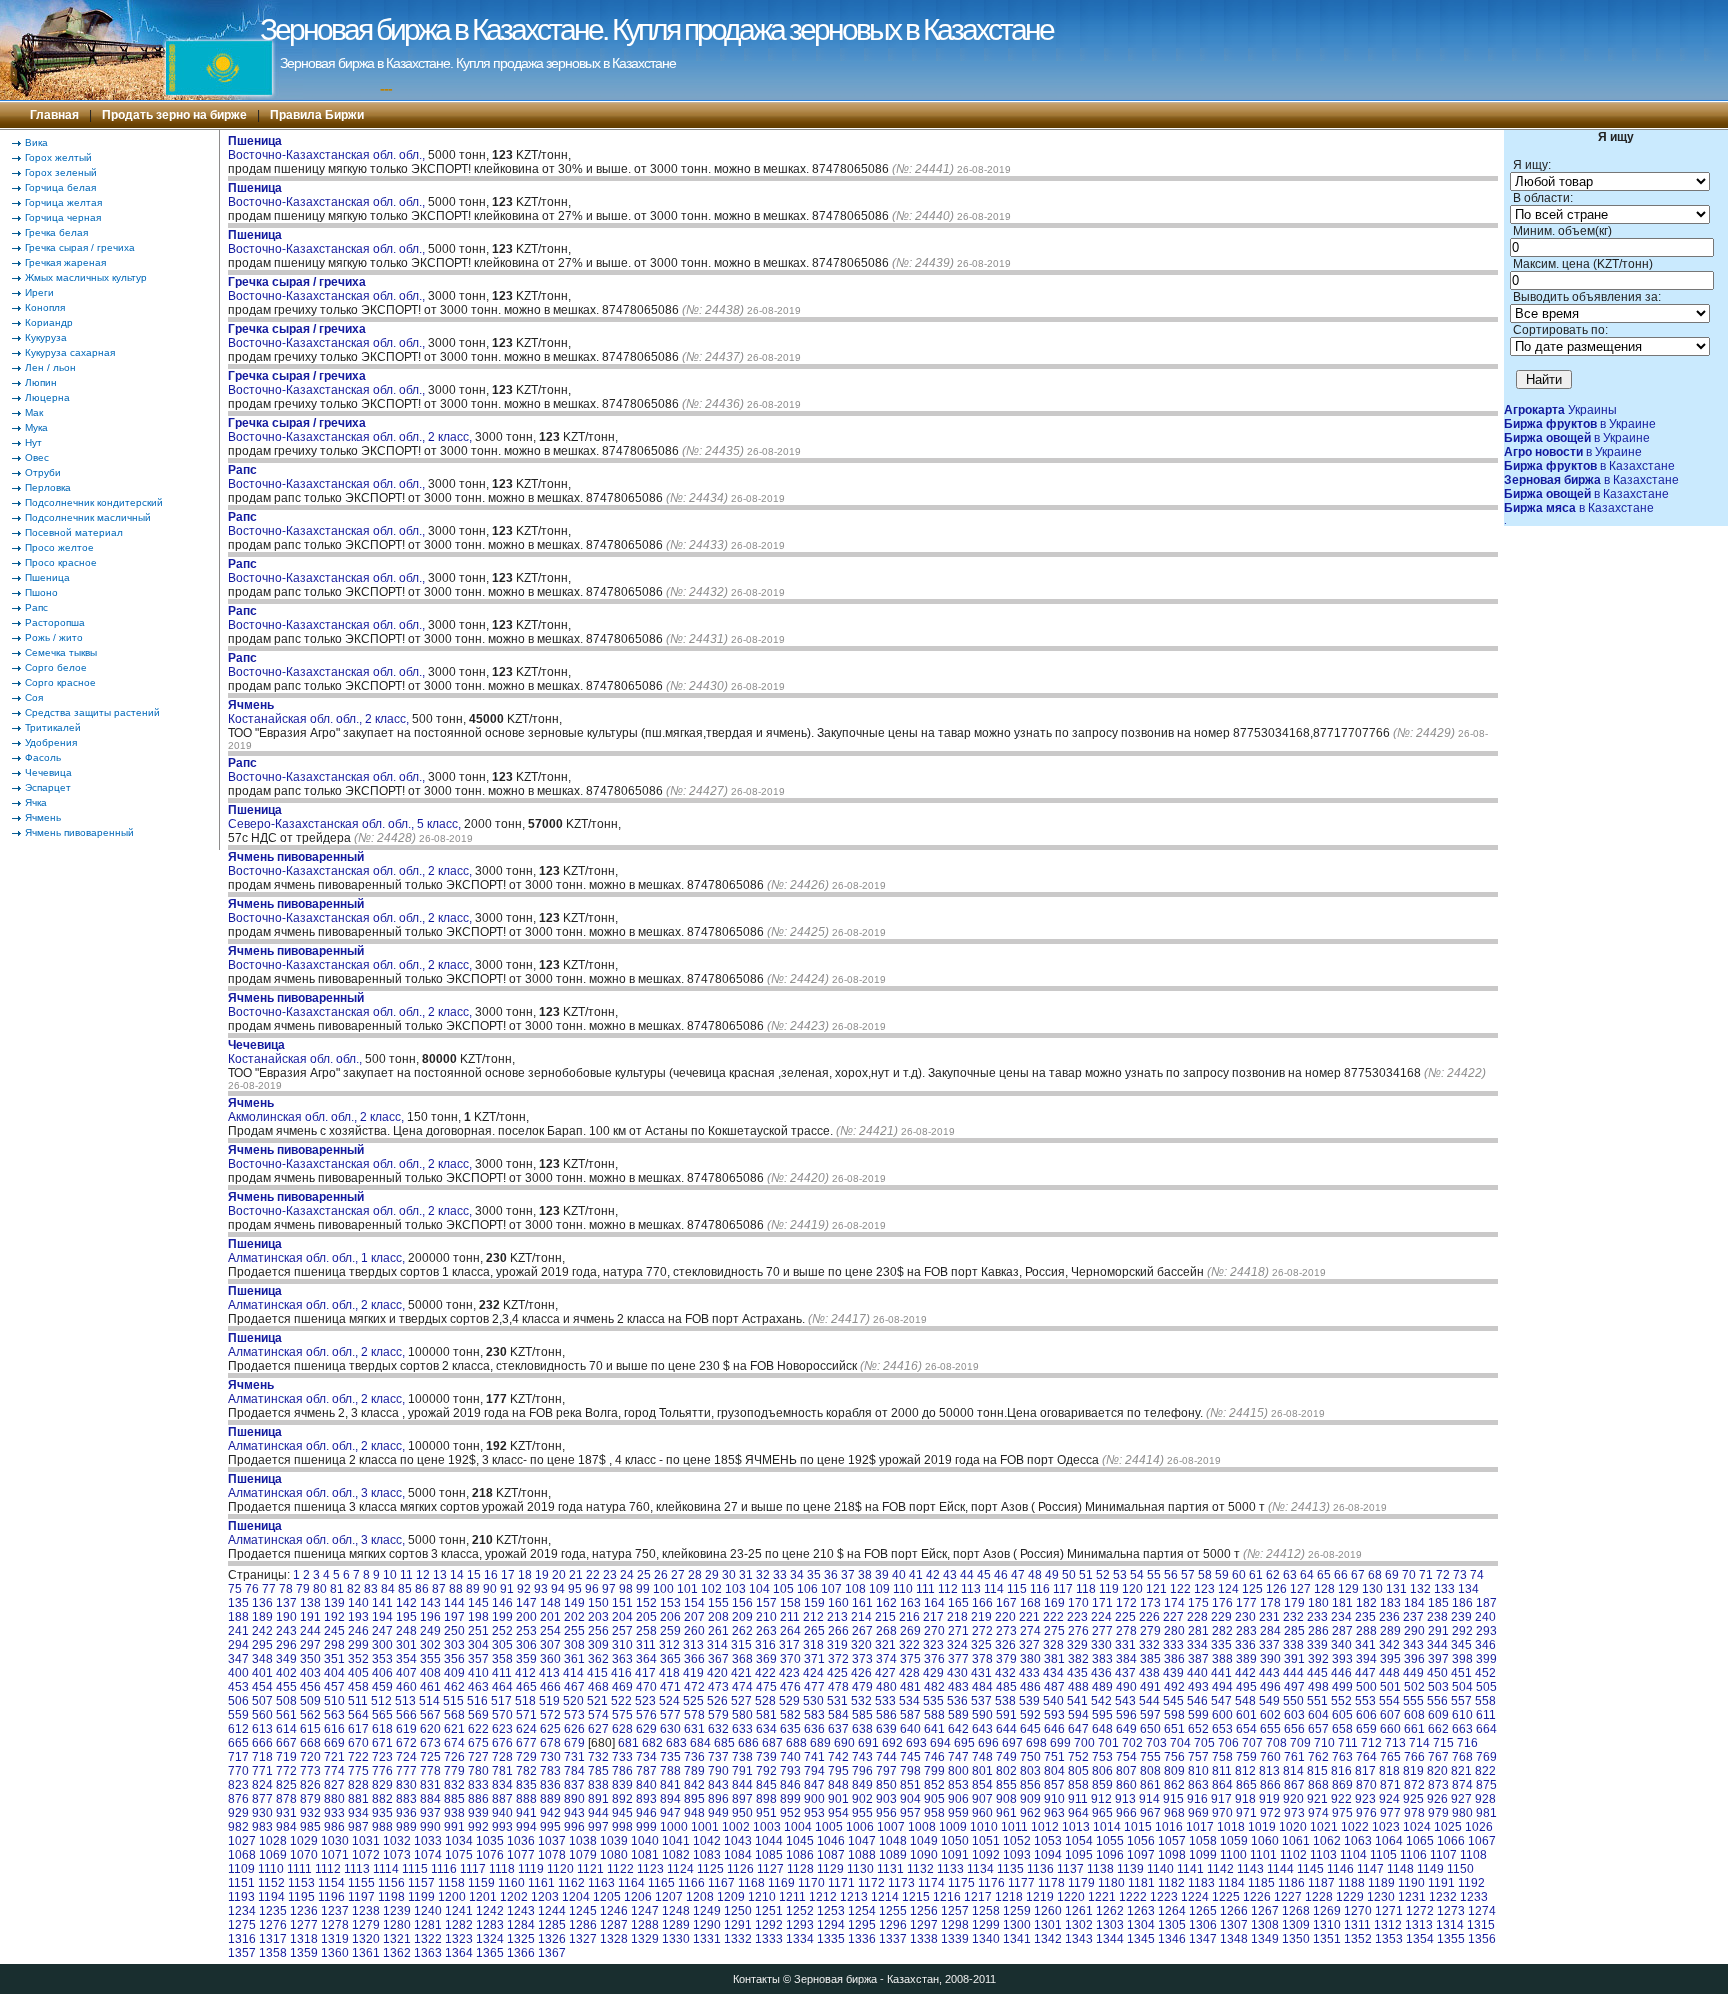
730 (550, 1757)
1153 (301, 1883)
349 (286, 1659)
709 (1300, 1743)
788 (670, 1771)
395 (1390, 1659)
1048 (893, 1841)
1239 (397, 1911)
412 (525, 1673)
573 (574, 1715)
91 (507, 1589)
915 (1173, 1799)
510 (334, 1701)
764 (1366, 1757)
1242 (490, 1911)
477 (814, 1687)
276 (1078, 1631)
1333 (769, 1939)
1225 (1226, 1897)
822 (1485, 1771)
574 (598, 1715)
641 (934, 1729)
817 (1365, 1771)
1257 (955, 1911)
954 (838, 1813)
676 (502, 1743)
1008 (922, 1827)
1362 (397, 1953)
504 (1462, 1687)
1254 (862, 1911)
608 (1414, 1715)
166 (982, 1603)
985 (310, 1827)
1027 (242, 1841)
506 (238, 1701)
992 (478, 1827)
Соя (34, 697)
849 (862, 1785)
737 (718, 1757)
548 (1245, 1701)
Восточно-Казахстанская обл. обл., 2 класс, (351, 430)
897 (742, 1799)
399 (1486, 1659)
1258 (986, 1911)
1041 (676, 1841)
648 (1102, 1729)
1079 (583, 1855)
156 (742, 1603)
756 (1174, 1757)
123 (1204, 1589)
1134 (980, 1869)
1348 (1234, 1939)
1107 (1443, 1855)
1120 (560, 1869)
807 (1126, 1771)
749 (1006, 1757)
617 (358, 1729)
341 (1365, 1645)
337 (1269, 1645)
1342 (1048, 1939)
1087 (831, 1855)
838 (598, 1785)
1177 (1021, 1883)
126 (1276, 1589)
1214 (885, 1897)
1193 (241, 1897)
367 (718, 1659)
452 (1485, 1673)
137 (286, 1603)
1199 (421, 1897)
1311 (1357, 1925)
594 (1078, 1715)
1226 (1257, 1897)
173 (1150, 1603)
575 (622, 1715)
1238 (366, 1911)
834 (502, 1785)
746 (934, 1757)
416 (621, 1673)
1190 (1411, 1883)
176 (1222, 1603)
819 (1413, 1771)
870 (1366, 1785)
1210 (762, 1897)
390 (1270, 1659)
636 (814, 1729)
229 (1221, 1617)
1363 (428, 1953)
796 (862, 1771)
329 (1077, 1645)
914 (1149, 1799)
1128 (800, 1869)
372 (838, 1659)
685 (724, 1743)
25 (644, 1575)
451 (1461, 1673)
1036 (521, 1841)
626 (574, 1729)
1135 (1010, 1869)
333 (1173, 1645)
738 (742, 1757)
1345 (1141, 1939)
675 (478, 1743)
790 (718, 1771)
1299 (986, 1925)
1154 (331, 1883)
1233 (1474, 1897)
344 (1437, 1645)
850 (886, 1785)
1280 (397, 1925)
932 (310, 1813)
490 (1126, 1687)
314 (717, 1645)
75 (235, 1589)
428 (909, 1673)
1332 (738, 1939)
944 (598, 1813)
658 (1342, 1729)
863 (1198, 1785)
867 (1294, 1785)
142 (406, 1603)
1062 (1327, 1841)
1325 (521, 1939)
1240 (428, 1911)
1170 (811, 1883)
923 (1365, 1799)
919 (1269, 1799)
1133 (950, 1869)
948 (694, 1813)
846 (790, 1785)
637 (838, 1729)
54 (1137, 1575)
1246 (614, 1911)
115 (1017, 1589)
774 (334, 1771)
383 (1102, 1659)
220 (1005, 1617)
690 (844, 1743)
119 (1109, 1589)
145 (478, 1603)
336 (1245, 1645)
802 (1006, 1771)
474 (742, 1687)
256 (598, 1631)
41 (916, 1575)
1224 (1195, 1897)
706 (1228, 1743)
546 (1197, 1701)
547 (1221, 1701)
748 (982, 1757)
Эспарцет (48, 787)
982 (238, 1827)
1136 (1040, 1869)
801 (982, 1771)
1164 (631, 1883)
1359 (304, 1953)
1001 (705, 1827)
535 (933, 1701)
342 (1389, 1645)
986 (334, 1827)
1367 (552, 1953)
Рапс (36, 607)
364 (646, 1659)
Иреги (39, 292)
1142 (1220, 1869)
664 (1486, 1729)
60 (1239, 1575)
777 (406, 1771)
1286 (583, 1925)
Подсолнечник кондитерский (94, 502)
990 (430, 1827)
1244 (552, 1911)
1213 (854, 1897)
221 (1029, 1617)
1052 (1017, 1841)
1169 (781, 1883)
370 (790, 1659)
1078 (552, 1855)
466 (550, 1687)
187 (1486, 1603)
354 (406, 1659)
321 (885, 1645)
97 (609, 1589)
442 (1245, 1673)
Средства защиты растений (92, 712)
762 (1318, 1757)
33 (780, 1575)
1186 (1291, 1883)
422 (765, 1673)
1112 (328, 1869)
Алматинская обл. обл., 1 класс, (318, 1251)
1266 (1234, 1911)
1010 (984, 1827)
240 (1485, 1617)
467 (574, 1687)
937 (430, 1813)
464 (502, 1687)
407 (406, 1673)
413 (549, 1673)
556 (1437, 1701)
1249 (707, 1911)
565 (382, 1715)
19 (542, 1575)
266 (838, 1631)
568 (454, 1715)
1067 (1482, 1841)
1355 (1451, 1939)
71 (1426, 1575)
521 (597, 1701)
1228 (1319, 1897)
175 (1198, 1603)
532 (861, 1701)
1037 (552, 1841)
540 (1053, 1701)
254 (550, 1631)
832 (454, 1785)
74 (1477, 1575)
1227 (1288, 1897)
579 (718, 1715)
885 (454, 1799)
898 (766, 1799)
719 (286, 1757)
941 (526, 1813)
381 (1054, 1659)
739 (766, 1757)
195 (406, 1617)
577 (670, 1715)
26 (661, 1575)
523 (645, 1701)
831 (430, 1785)
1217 (978, 1897)
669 (334, 1743)
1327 (583, 1939)
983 (262, 1827)
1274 (1482, 1911)
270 (934, 1631)
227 (1173, 1617)
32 (763, 1575)
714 (1419, 1743)
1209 (731, 1897)
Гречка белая (56, 232)
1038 (583, 1841)
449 (1413, 1673)
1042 (707, 1841)
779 (454, 1771)
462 (454, 1687)
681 (628, 1743)
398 (1462, 1659)
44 (967, 1575)
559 (238, 1715)
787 (646, 1771)
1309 (1296, 1925)
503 (1438, 1687)
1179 (1081, 1883)
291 (1438, 1631)
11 (406, 1575)
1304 (1141, 1925)
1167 (721, 1883)
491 (1150, 1687)
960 (982, 1813)
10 (390, 1575)
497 (1294, 1687)
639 (886, 1729)
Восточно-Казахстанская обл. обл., (328, 148)
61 (1256, 1575)
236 (1389, 1617)
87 (439, 1589)
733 (622, 1757)
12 (423, 1575)
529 (789, 1701)
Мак (34, 412)
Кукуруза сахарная (70, 352)
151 (622, 1603)
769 (1486, 1757)
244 (310, 1631)
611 (1486, 1715)
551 (1317, 1701)
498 (1318, 1687)
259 (670, 1631)
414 (573, 1673)
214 (861, 1617)
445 (1317, 1673)
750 (1030, 1757)
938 (454, 1813)
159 (814, 1603)
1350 (1296, 1939)
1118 (502, 1869)
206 (670, 1617)
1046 (831, 1841)
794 (814, 1771)
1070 (304, 1855)
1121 (590, 1869)
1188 (1351, 1883)
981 (1486, 1813)
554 (1389, 1701)
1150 (1460, 1869)
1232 (1443, 1897)
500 (1366, 1687)
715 (1443, 1743)
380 (1030, 1659)
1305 (1172, 1925)
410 (478, 1673)
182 (1366, 1603)
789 (694, 1771)
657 (1318, 1729)
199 (502, 1617)
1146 (1340, 1869)
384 (1126, 1659)
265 (814, 1631)
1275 (242, 1925)
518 (525, 1701)
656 (1294, 1729)
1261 (1079, 1911)
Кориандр (49, 322)
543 (1125, 1701)
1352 (1358, 1939)
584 (838, 1715)
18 (525, 1575)
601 (1246, 1715)
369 (766, 1659)
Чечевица (48, 772)
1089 (893, 1855)
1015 (1138, 1827)
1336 (862, 1939)
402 (286, 1673)
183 (1390, 1603)
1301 (1048, 1925)
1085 (769, 1855)
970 (1222, 1813)
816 (1341, 1771)
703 (1156, 1743)
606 (1366, 1715)
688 (796, 1743)
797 (886, 1771)
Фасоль (43, 757)
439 (1173, 1673)
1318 (304, 1939)
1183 (1201, 1883)
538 (1005, 1701)
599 (1198, 1715)
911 (1078, 1799)
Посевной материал (74, 532)
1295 (862, 1925)
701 (1108, 1743)
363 (622, 1659)
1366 (521, 1953)
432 (1005, 1673)
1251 (769, 1911)
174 (1174, 1603)
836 (550, 1785)
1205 (607, 1897)
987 (358, 1827)
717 (238, 1757)
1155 (361, 1883)
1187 (1321, 1883)
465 (526, 1687)
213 (837, 1617)
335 (1221, 1645)
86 (422, 1589)
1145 (1310, 1869)
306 (526, 1645)
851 (910, 1785)
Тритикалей (53, 727)
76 (252, 1589)
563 (334, 1715)
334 (1197, 1645)
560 (262, 1715)
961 (1006, 1813)
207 (694, 1617)
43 (950, 1575)
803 (1030, 1771)
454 (262, 1687)
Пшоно (41, 592)
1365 (490, 1953)
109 (879, 1589)
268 (886, 1631)
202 (574, 1617)
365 (670, 1659)
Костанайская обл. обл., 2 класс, (320, 712)
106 (807, 1589)
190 (286, 1617)
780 (478, 1771)
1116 (444, 1869)
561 (286, 1715)
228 (1197, 1617)
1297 (924, 1925)
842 (694, 1785)
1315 (1481, 1925)
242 (262, 1631)
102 (711, 1589)
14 (457, 1575)
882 (382, 1799)
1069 (273, 1855)
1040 (645, 1841)
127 (1300, 1589)
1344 (1110, 1939)
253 (526, 1631)
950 (742, 1813)
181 (1342, 1603)
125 (1252, 1589)
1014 (1107, 1827)
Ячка (36, 802)
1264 (1172, 1911)
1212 (823, 1897)
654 (1246, 1729)
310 (622, 1645)
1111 (299, 1869)
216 (909, 1617)
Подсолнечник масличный (88, 517)
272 (982, 1631)
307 (550, 1645)
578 (694, 1715)
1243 (521, 1911)
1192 (1471, 1883)
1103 (1323, 1855)
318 (813, 1645)
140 (358, 1603)
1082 (676, 1855)
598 (1174, 1715)
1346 (1172, 1939)
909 (1030, 1799)
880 (334, 1799)
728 (502, 1757)
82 (354, 1589)
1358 (273, 1953)
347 (238, 1659)
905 (934, 1799)
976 (1366, 1813)
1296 (893, 1925)
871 (1390, 1785)
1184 (1231, 1883)
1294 (831, 1925)
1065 (1420, 1841)
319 (837, 1645)
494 (1222, 1687)
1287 (614, 1925)
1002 (736, 1827)
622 (478, 1729)
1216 (947, 1897)
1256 (924, 1911)
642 (958, 1729)
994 (526, 1827)
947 (670, 1813)
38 (865, 1575)
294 (238, 1645)
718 (262, 1757)
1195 (301, 1897)
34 (797, 1575)
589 (958, 1715)
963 (1054, 1813)
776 (382, 1771)
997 (598, 1827)
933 (334, 1813)
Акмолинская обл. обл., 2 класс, (317, 1110)
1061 (1296, 1841)
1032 (397, 1841)
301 (406, 1645)
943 (574, 1813)
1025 (1448, 1827)
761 (1294, 1757)
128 (1324, 1589)
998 (622, 1827)
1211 (792, 1897)
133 (1444, 1589)
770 (238, 1771)
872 (1414, 1785)
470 (646, 1687)
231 (1269, 1617)
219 (981, 1617)
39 (882, 1575)
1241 (459, 1911)
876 (238, 1799)
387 (1198, 1659)
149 (574, 1603)
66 (1341, 1575)
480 (886, 1687)
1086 (800, 1855)
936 (406, 1813)
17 (508, 1575)
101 (687, 1589)
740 (790, 1757)
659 (1366, 1729)
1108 (1473, 1855)
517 (501, 1701)
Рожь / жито (54, 637)
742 (838, 1757)
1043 (738, 1841)
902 (862, 1799)
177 (1246, 1603)
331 (1125, 1645)
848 (838, 1785)
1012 (1045, 1827)
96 (592, 1589)
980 (1462, 1813)
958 (934, 1813)
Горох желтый (58, 157)
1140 (1160, 1869)
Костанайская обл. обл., (296, 1052)
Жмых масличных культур (86, 277)
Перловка (48, 487)
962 (1030, 1813)
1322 (428, 1939)
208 (718, 1617)
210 (766, 1617)
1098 (1172, 1855)
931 (286, 1813)
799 (934, 1771)
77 (269, 1589)
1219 (1040, 1897)
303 (454, 1645)
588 (934, 1715)
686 (748, 1743)
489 (1102, 1687)
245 (334, 1631)
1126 (740, 1869)
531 (837, 1701)
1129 (830, 1869)
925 (1413, 1799)
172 (1126, 1603)
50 (1069, 1575)
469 (622, 1687)
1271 (1389, 1911)
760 (1270, 1757)
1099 (1203, 1855)
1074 (428, 1855)
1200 (452, 1897)
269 (910, 1631)
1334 (800, 1939)
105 (783, 1589)
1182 (1171, 1883)
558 (1485, 1701)
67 (1358, 1575)
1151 (241, 1883)
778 (430, 1771)
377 (958, 1659)
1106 (1413, 1855)
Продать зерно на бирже (174, 115)
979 (1438, 1813)
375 (910, 1659)
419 (693, 1673)
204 (622, 1617)
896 (718, 1799)
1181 (1141, 1883)
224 (1101, 1617)
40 (899, 1575)
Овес (37, 457)
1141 (1190, 1869)
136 (262, 1603)
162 (886, 1603)
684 (700, 1743)
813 (1269, 1771)
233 (1317, 1617)
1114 (386, 1869)
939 (478, 1813)
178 (1270, 1603)
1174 (931, 1883)
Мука (36, 427)
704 (1180, 1743)
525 (693, 1701)
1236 (304, 1911)
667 (286, 1743)
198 (478, 1617)
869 (1342, 1785)
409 (454, 1673)
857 (1054, 1785)
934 (358, 1813)
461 (430, 1687)
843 (718, 1785)
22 (593, 1575)
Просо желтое (59, 547)
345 (1461, 1645)
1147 (1370, 1869)
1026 (1479, 1827)
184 (1414, 1603)
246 (358, 1631)
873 (1438, 1785)
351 (334, 1659)
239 (1461, 1617)
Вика (36, 142)
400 (238, 1673)
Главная (54, 115)
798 (910, 1771)
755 (1150, 1757)
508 (286, 1701)
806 (1102, 1771)
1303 (1110, 1925)
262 (742, 1631)
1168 (751, 1883)
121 (1156, 1589)
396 (1414, 1659)
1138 (1100, 1869)
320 (861, 1645)
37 (848, 1575)
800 (958, 1771)
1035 (490, 1841)
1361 (366, 1953)
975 (1342, 1813)
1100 (1233, 1855)
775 (358, 1771)
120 (1132, 1589)
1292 (769, 1925)
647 (1078, 1729)
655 (1270, 1729)
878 (286, 1799)
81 (337, 1589)
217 (933, 1617)
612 (238, 1729)
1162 (571, 1883)
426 (861, 1673)
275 (1054, 1631)
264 (790, 1631)
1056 (1141, 1841)
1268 (1296, 1911)
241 (238, 1631)
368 (742, 1659)
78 (286, 1589)
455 (286, 1687)
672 (406, 1743)
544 (1149, 1701)
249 (430, 1631)
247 (382, 1631)
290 (1414, 1631)
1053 (1048, 1841)
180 (1318, 1603)
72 (1443, 1575)
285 (1294, 1631)
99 (643, 1589)
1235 (273, 1911)
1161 (541, 1883)
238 (1437, 1617)
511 (358, 1701)
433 (1029, 1673)
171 (1102, 1603)
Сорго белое (56, 667)
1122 (620, 1869)
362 (598, 1659)
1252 (800, 1911)
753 (1102, 1757)
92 (524, 1589)
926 (1437, 1799)
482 (934, 1687)
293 (1486, 1631)
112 (948, 1589)
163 (910, 1603)
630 (670, 1729)
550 (1293, 1701)
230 (1245, 1617)
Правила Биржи (317, 115)
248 (406, 1631)
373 (862, 1659)
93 (541, 1589)
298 (334, 1645)
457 (334, 1687)
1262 (1110, 1911)
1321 (397, 1939)
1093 (1017, 1855)
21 (576, 1575)
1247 (645, 1911)
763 (1342, 1757)
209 (742, 1617)
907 (982, 1799)
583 (814, 1715)
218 (957, 1617)
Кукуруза (46, 337)
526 (717, 1701)
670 (358, 1743)
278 (1126, 1631)
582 (790, 1715)
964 (1078, 1813)
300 (382, 1645)
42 (933, 1575)
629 (646, 1729)
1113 (357, 1869)
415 (597, 1673)
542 (1101, 1701)
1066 (1451, 1841)
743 (862, 1757)
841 (670, 1785)
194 (382, 1617)
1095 (1079, 1855)
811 (1222, 1771)
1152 (271, 1883)
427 (885, 1673)
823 (238, 1785)
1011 (1014, 1827)
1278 (335, 1925)
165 (958, 1603)
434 (1053, 1673)
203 (598, 1617)
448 (1389, 1673)
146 (502, 1603)
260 (694, 1631)
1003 (767, 1827)
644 (1006, 1729)
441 (1221, 1673)
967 (1150, 1813)
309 (598, 1645)
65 (1324, 1575)
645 (1030, 1729)
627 (598, 1729)
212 (813, 1617)
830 (406, 1785)
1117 (473, 1869)
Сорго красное (60, 682)
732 (598, 1757)
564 (358, 1715)
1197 (361, 1897)
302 (430, 1645)
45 (984, 1575)
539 (1029, 1701)
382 (1078, 1659)
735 (670, 1757)
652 (1198, 1729)
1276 (273, 1925)
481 (910, 1687)
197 (454, 1617)
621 (454, 1729)
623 (502, 1729)
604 (1318, 1715)
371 (814, 1659)
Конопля (45, 307)
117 (1063, 1589)
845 (766, 1785)
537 (981, 1701)
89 (473, 1589)
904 (910, 1799)
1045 (800, 1841)
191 (310, 1617)
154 (694, 1603)
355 (430, 1659)
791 (742, 1771)
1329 (645, 1939)
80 (320, 1589)
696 (988, 1743)
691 (868, 1743)
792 (766, 1771)
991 (454, 1827)
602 (1270, 1715)
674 (454, 1743)
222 (1053, 1617)
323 (933, 1645)
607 (1390, 1715)
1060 (1265, 1841)
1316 (242, 1939)
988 (382, 1827)
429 (933, 1673)
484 (982, 1687)
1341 (1017, 1939)
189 (262, 1617)
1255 (893, 1911)
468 (598, 1687)
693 (916, 1743)
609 (1438, 1715)
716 (1467, 1743)
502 (1414, 1687)
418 (669, 1673)
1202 (514, 1897)
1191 (1441, 1883)
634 (766, 1729)
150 (598, 1603)
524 (669, 1701)
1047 (862, 1841)
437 (1125, 1673)
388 (1222, 1659)
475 (766, 1687)
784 (574, 1771)
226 (1149, 1617)
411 (502, 1673)
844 (742, 1785)
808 (1150, 1771)
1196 (331, 1897)
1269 (1327, 1911)
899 (790, 1799)
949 (718, 1813)
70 (1409, 1575)
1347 (1203, 1939)
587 (910, 1715)
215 (885, 1617)
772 (286, 1771)
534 (909, 1701)
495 (1246, 1687)
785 (598, 1771)
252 (502, 1631)
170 (1078, 1603)
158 (790, 1603)
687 (772, 1743)
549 (1269, 1701)
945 (622, 1813)
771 (262, 1771)
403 (310, 1673)
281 (1198, 1631)
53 (1120, 1575)
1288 (645, 1925)
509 (310, 1701)
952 (790, 1813)
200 (526, 1617)
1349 (1265, 1939)
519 (549, 1701)
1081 (645, 1855)
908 (1006, 1799)
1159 (481, 1883)
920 (1293, 1799)
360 (550, 1659)
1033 (428, 1841)
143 (430, 1603)
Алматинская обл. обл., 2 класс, (318, 1298)
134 (1468, 1589)
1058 (1203, 1841)
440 (1197, 1673)
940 (502, 1813)
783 (550, 1771)
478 (838, 1687)
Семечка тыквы (61, 652)
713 (1395, 1743)
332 (1149, 1645)
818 (1389, 1771)
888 (526, 1799)
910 (1054, 1799)
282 (1222, 1631)
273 (1006, 1631)
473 (718, 1687)
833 (478, 1785)
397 (1438, 1659)
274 (1030, 1631)
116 (1040, 1589)
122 (1180, 1589)
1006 (860, 1827)
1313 (1419, 1925)
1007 (891, 1827)
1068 (242, 1855)
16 (491, 1575)
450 (1437, 1673)
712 (1371, 1743)
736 (694, 1757)
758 (1222, 1757)
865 (1246, 1785)
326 (1005, 1645)
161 (862, 1603)
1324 (490, 1939)
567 (430, 1715)
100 (663, 1589)
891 (598, 1799)
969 (1198, 1813)
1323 (459, 1939)
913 (1125, 1799)
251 (478, 1631)
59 (1222, 1575)
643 (982, 1729)
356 (454, 1659)
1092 (986, 1855)
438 (1149, 1673)
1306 (1203, 1925)
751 (1054, 1757)
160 (838, 1603)
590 (982, 1715)
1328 (614, 1939)
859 (1102, 1785)
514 (429, 1701)
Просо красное (61, 562)
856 (1030, 1785)
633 (742, 1729)
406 (382, 1673)
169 (1054, 1603)
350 (310, 1659)
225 (1125, 1617)
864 (1222, 1785)
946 (646, 1813)
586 (886, 1715)
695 (964, 1743)
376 (934, 1659)
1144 (1280, 1869)
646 (1054, 1729)
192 (334, 1617)
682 (652, 1743)
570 (502, 1715)
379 (1006, 1659)
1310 (1327, 1925)
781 (502, 1771)
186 (1462, 1603)
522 (621, 1701)
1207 (669, 1897)
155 (718, 1603)
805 (1078, 1771)
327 (1029, 1645)
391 (1294, 1659)
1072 (366, 1855)
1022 (1355, 1827)
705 (1204, 1743)
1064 (1389, 1841)
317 (789, 1645)
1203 (545, 1897)
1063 (1358, 1841)
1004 (798, 1827)
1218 (1009, 1897)
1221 (1102, 1897)
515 (453, 1701)
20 (559, 1575)
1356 (1482, 1939)
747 (958, 1757)
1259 (1017, 1911)
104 (759, 1589)
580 (742, 1715)
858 (1078, 1785)
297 (310, 1645)
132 (1420, 1589)
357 (478, 1659)
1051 (986, 1841)
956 (886, 1813)
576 (646, 1715)
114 (994, 1589)
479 (862, 1687)
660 (1390, 1729)
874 (1462, 1785)
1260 (1048, 1911)
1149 (1430, 1869)
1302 (1079, 1925)
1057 (1172, 1841)
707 (1252, 1743)
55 (1154, 1575)
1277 (304, 1925)
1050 (955, 1841)
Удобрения (51, 742)
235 (1365, 1617)
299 (358, 1645)
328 (1053, 1645)
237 (1413, 1617)
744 (886, 1757)
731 (574, 1757)
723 (382, 1757)
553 (1365, 1701)
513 (405, 1701)
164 (934, 1603)
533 (885, 1701)
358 (502, 1659)
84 (388, 1589)
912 (1101, 1799)
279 (1150, 1631)
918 (1245, 1799)
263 (766, 1631)
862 (1174, 1785)
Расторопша (55, 622)
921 (1317, 1799)
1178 (1051, 1883)
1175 (961, 1883)
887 (502, 1799)
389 (1246, 1659)
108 (855, 1589)
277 (1102, 1631)
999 (646, 1827)
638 (862, 1729)
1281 (428, 1925)
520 (573, 1701)
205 (646, 1617)
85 (405, 1589)
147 (526, 1603)
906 (958, 1799)
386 (1174, 1659)
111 (925, 1589)
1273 (1451, 1911)
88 (456, 1589)
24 (627, 1575)
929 (238, 1813)
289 (1390, 1631)
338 (1293, 1645)
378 (982, 1659)
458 (358, 1687)
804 (1054, 1771)
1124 (680, 1869)
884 (430, 1799)
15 (474, 1575)
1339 (955, 1939)
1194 (271, 1897)
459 (382, 1687)
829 (382, 1785)
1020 (1293, 1827)
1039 (614, 1841)
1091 (955, 1855)
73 (1460, 1575)
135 (238, 1603)
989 (406, 1827)
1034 (459, 1841)
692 (892, 1743)
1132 (920, 1869)
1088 (862, 1855)
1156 (391, 1883)
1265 (1203, 1911)
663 (1462, 1729)
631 (694, 1729)
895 (694, 1799)
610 (1462, 1715)
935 (382, 1813)
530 (813, 1701)
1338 (924, 1939)
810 (1198, 1771)
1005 (829, 1827)
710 (1324, 1743)
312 (669, 1645)
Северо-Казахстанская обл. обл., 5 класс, (346, 817)
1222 (1133, 1897)
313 (693, 1645)
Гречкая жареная (65, 262)
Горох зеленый (61, 172)
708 (1276, 1743)
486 (1030, 1687)
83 (371, 1589)
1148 (1400, 1869)
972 (1270, 1813)
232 (1293, 1617)
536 (957, 1701)
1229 (1350, 1897)
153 (670, 1603)
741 (814, 1757)
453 (238, 1687)
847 (814, 1785)
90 (490, 1589)
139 (334, 1603)
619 (406, 1729)
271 (958, 1631)
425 (837, 1673)
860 (1126, 1785)
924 (1389, 1799)
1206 (638, 1897)
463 (478, 1687)
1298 (955, 1925)
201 (550, 1617)
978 (1414, 1813)
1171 (841, 1883)
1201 (483, 1897)
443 (1269, 1673)
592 (1030, 1715)
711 (1348, 1743)
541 (1077, 1701)
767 (1438, 1757)
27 (678, 1575)
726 (454, 1757)
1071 (335, 1855)
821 (1461, 1771)
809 (1174, 1771)
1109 (241, 1869)
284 (1270, 1631)
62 (1273, 1575)
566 (406, 1715)
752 (1078, 1757)
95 (575, 1589)
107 (831, 1589)
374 (886, 1659)
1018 (1231, 1827)
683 (676, 1743)
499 (1342, 1687)
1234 (242, 1911)
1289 (676, 1925)
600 (1222, 1715)
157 (766, 1603)
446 (1341, 1673)
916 (1197, 1799)
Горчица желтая (63, 202)
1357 (242, 1953)
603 (1294, 1715)
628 (622, 1729)
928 (1485, 1799)
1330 (676, 1939)
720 (310, 1757)
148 (550, 1603)
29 (712, 1575)
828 (358, 1785)
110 (903, 1589)
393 (1342, 1659)
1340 (986, 1939)
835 (526, 1785)
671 (382, 1743)
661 (1414, 1729)
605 (1342, 1715)
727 (478, 1757)
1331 (707, 1939)
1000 (674, 1827)
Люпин (41, 382)
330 (1101, 1645)
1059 (1234, 1841)
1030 (335, 1841)
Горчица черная (63, 217)
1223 (1164, 1897)
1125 (710, 1869)
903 (886, 1799)
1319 (335, 1939)
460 (406, 1687)
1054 (1079, 1841)
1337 (893, 1939)
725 (430, 1757)
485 (1006, 1687)
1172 (871, 1883)
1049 (924, 1841)
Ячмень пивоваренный (79, 832)
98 (626, 1589)
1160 (511, 1883)
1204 (576, 1897)
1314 (1450, 1925)
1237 (335, 1911)
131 (1396, 1589)
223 (1077, 1617)
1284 (521, 1925)
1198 (391, 1897)
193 (358, 1617)
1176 (991, 1883)
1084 (738, 1855)
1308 (1265, 1925)
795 (838, 1771)
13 (440, 1575)
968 (1174, 1813)
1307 (1234, 1925)
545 (1173, 1701)
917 (1221, 1799)
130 (1372, 1589)
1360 (335, 1953)
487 (1054, 1687)
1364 (459, 1953)
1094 (1048, 1855)
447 (1365, 1673)
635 (790, 1729)
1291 (738, 1925)
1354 (1420, 1939)
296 (286, 1645)
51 (1086, 1575)
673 (430, 1743)
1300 (1017, 1925)
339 (1317, 1645)
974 (1318, 1813)
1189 (1381, 1883)
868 (1318, 1785)
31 (746, 1575)
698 (1036, 1743)
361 (574, 1659)
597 (1150, 1715)
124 (1228, 1589)
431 (981, 1673)
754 (1126, 1757)
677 (526, 1743)
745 (910, 1757)
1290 (707, 1925)
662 (1438, 1729)
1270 (1358, 1911)
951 (766, 1813)
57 (1188, 1575)
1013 (1076, 1827)
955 (862, 1813)
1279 (366, 1925)
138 (310, 1603)
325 (981, 1645)
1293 (800, 1925)
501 (1390, 1687)
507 (262, 1701)
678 (550, 1743)
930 (262, 1813)
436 (1101, 1673)
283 (1246, 1631)
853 (958, 1785)
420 (717, 1673)
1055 (1110, 1841)
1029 (304, 1841)
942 (550, 1813)
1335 (831, 1939)
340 (1341, 1645)
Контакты (756, 1979)
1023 (1386, 1827)
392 (1318, 1659)
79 (303, 1589)
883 (406, 1799)
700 (1084, 1743)
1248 (676, 1911)
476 (790, 1687)
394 (1366, 1659)
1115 (415, 1869)
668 (310, 1743)
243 (286, 1631)
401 (262, 1673)
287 (1342, 1631)
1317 (273, 1939)
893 (646, 1799)
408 (430, 1673)
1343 (1079, 1939)
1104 (1353, 1855)
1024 (1417, 1827)
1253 (831, 1911)
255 (574, 1631)
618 (382, 1729)
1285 (552, 1925)
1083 (707, 1855)
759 (1246, 1757)
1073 (397, 1855)
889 (550, 1799)
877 (262, 1799)
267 (862, 1631)
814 (1293, 1771)
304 (478, 1645)
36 (831, 1575)
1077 (521, 1855)
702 (1132, 1743)
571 (526, 1715)
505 (1486, 1687)
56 (1171, 1575)
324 (957, 1645)
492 (1174, 1687)
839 (622, 1785)
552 (1341, 1701)
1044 (769, 1841)
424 (813, 1673)
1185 (1261, 1883)
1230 (1381, 1897)
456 (310, 1687)
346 (1485, 1645)
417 (645, 1673)
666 (262, 1743)
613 (262, 1729)
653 (1222, 1729)
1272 (1420, 1911)
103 (735, 1589)
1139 (1130, 1869)
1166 (691, 1883)
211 (790, 1617)
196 (430, 1617)
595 (1102, 1715)
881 (358, 1799)
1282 (459, 1925)
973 (1294, 1813)
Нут (33, 442)
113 (971, 1589)
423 (789, 1673)
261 (718, 1631)
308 (574, 1645)
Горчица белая (60, 187)
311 (646, 1645)
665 (238, 1743)
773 (310, 1771)
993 (502, 1827)
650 (1150, 1729)
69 (1392, 1575)
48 (1035, 1575)
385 (1150, 1659)
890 (574, 1799)
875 (1486, 1785)
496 (1270, 1687)
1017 (1200, 1827)
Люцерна (47, 397)
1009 (953, 1827)
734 (646, 1757)
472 (694, 1687)
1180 (1111, 1883)
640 (910, 1729)
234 (1341, 1617)
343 (1413, 1645)
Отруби (43, 472)
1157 (421, 1883)
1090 (924, 1855)
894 (670, 1799)
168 (1030, 1603)
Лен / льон (50, 367)
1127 (770, 1869)
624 (526, 1729)
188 (238, 1617)
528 (765, 1701)
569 (478, 1715)
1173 (901, 1883)
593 (1054, 1715)
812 (1245, 1771)
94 (558, 1589)
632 (718, 1729)
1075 (459, 1855)
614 (286, 1729)
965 (1102, 1813)
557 (1461, 1701)
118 (1086, 1589)
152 (646, 1603)
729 (526, 1757)
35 (814, 1575)
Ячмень (43, 817)
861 (1150, 1785)
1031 (366, 1841)
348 (262, 1659)
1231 (1412, 1897)
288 (1366, 1631)
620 (430, 1729)
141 (382, 1603)
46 (1001, 1575)
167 (1006, 1603)
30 (729, 1575)
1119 (531, 1869)
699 (1060, 1743)
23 (610, 1575)
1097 (1141, 1855)
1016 (1169, 1827)
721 (334, 1757)
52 (1103, 1575)
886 (478, 1799)
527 (741, 1701)
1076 (490, 1855)
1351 (1327, 1939)
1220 (1071, 1897)
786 (622, 1771)
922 (1341, 1799)
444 (1293, 1673)
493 (1198, 1687)
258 (646, 1631)
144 (454, 1603)
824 (262, 1785)
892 (622, 1799)
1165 (661, 1883)
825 (286, 1785)
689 (820, 1743)
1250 (738, 1911)
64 (1307, 1575)
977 (1390, 1813)
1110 (271, 1869)
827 (334, 1785)
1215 (916, 1897)
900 (814, 1799)
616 (334, 1729)
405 (358, 1673)
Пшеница (47, 577)
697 (1012, 1743)
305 (502, 1645)
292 (1462, 1631)
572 (550, 1715)
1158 (451, 1883)
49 (1052, 1575)
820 (1437, 1771)
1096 (1110, 1855)
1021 (1324, 1827)
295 (262, 1645)
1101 (1263, 1855)
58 (1205, 1575)
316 (765, 1645)
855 (1006, 1785)
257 (622, 1631)
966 (1126, 1813)
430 (957, 1673)
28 (695, 1575)
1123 (650, 1869)
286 (1318, 1631)
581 (766, 1715)
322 (909, 1645)
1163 (601, 1883)
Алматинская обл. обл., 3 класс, (318, 1486)
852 (934, 1785)
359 (526, 1659)
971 (1246, 1813)
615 (310, 1729)
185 (1438, 1603)
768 (1462, 1757)
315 (741, 1645)
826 (310, 1785)
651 (1174, 1729)
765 (1390, 1757)
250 (454, 1631)
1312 (1388, 1925)
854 (982, 1785)
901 (838, 1799)
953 (814, 1813)
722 (358, 1757)
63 (1290, 1575)
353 (382, 1659)
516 (477, 1701)
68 (1375, 1575)
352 (358, 1659)
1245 (583, 1911)
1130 (860, 1869)
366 (694, 1659)
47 (1018, 1575)
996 (574, 1827)
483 (958, 1687)
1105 (1383, 1855)
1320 (366, 1939)
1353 (1389, 1939)
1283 (490, 1925)
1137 (1070, 1869)
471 (670, 1687)
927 (1461, 1799)
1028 (273, 1841)
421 (741, 1673)
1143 (1250, 1869)
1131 (890, 1869)
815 (1317, 1771)
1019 (1262, 1827)
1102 (1293, 1855)
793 (790, 1771)
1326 (552, 1939)
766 (1414, 1757)
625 (550, 1729)
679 (574, 1743)
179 (1294, 1603)
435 (1077, 1673)
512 (381, 1701)
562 (310, 1715)
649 (1126, 1729)
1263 (1141, 1911)
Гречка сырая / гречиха (80, 247)
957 (910, 1813)
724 (406, 1757)
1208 (700, 1897)
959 (958, 1813)
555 (1413, 1701)
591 (1006, 1715)
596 (1126, 1715)
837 (574, 1785)
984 (286, 1827)
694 (940, 1743)
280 (1174, 1631)
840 (646, 1785)
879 (310, 1799)
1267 (1265, 1911)
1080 (614, 1855)
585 (862, 1715)
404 (334, 1673)
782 (526, 1771)
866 (1270, 1785)
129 (1348, 1589)
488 (1078, 1687)
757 (1198, 1757)
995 (550, 1827)
